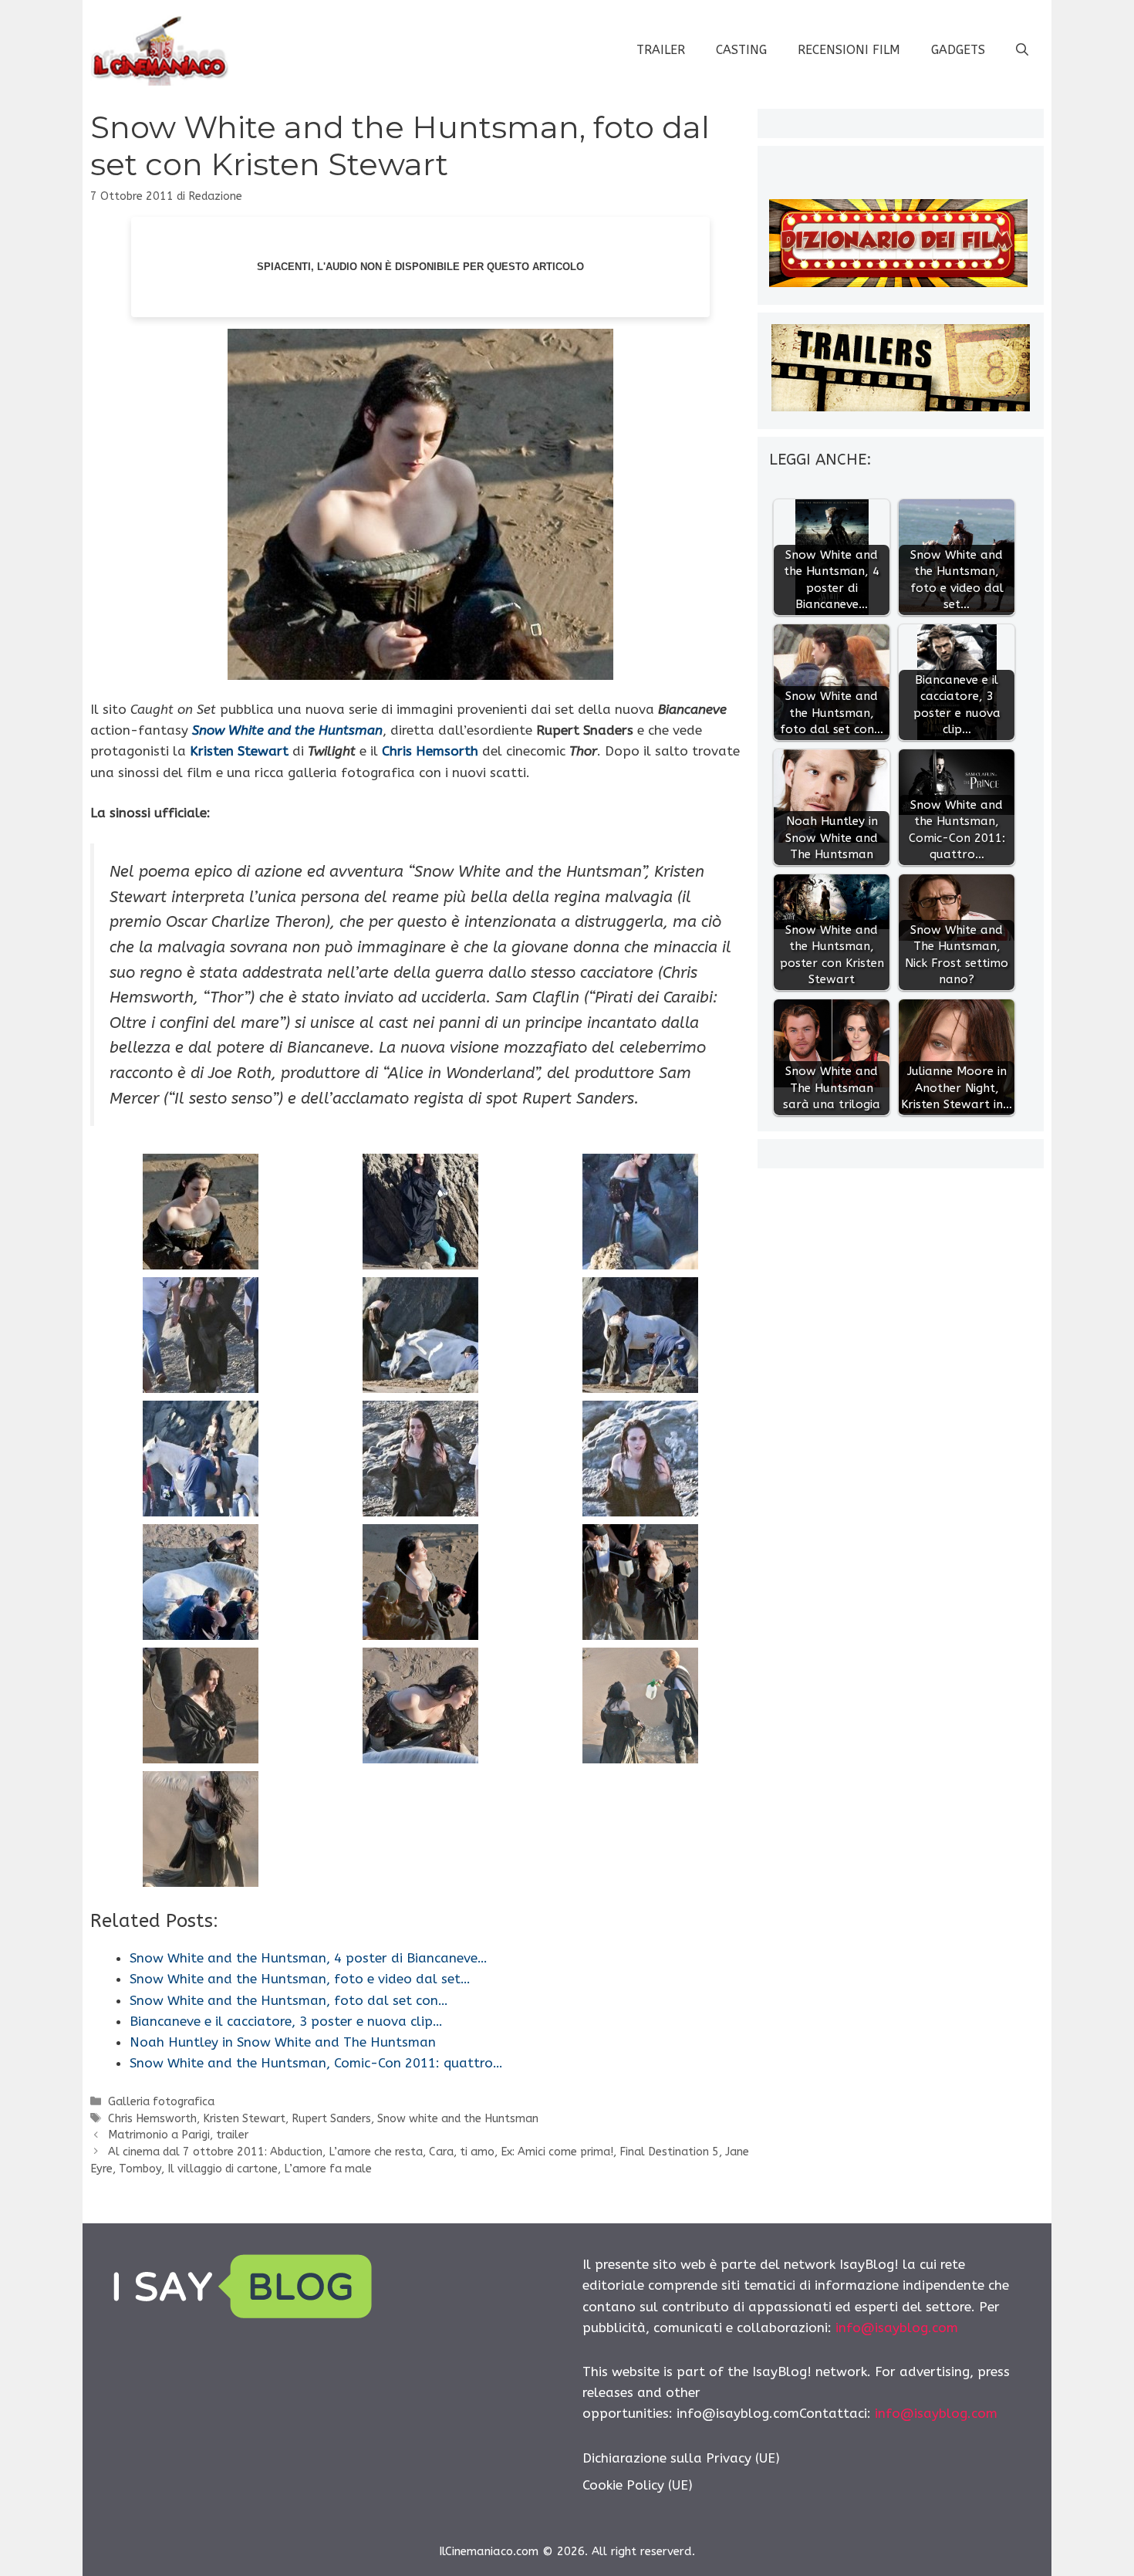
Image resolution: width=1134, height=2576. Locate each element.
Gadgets (958, 50)
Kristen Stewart (244, 2119)
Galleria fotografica (161, 2102)
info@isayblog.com (897, 2328)
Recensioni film (849, 50)
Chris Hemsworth (152, 2119)
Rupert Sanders (331, 2119)
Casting (741, 50)
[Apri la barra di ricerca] (1022, 50)
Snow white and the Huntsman (458, 2119)
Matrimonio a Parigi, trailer (178, 2135)
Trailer (661, 50)
